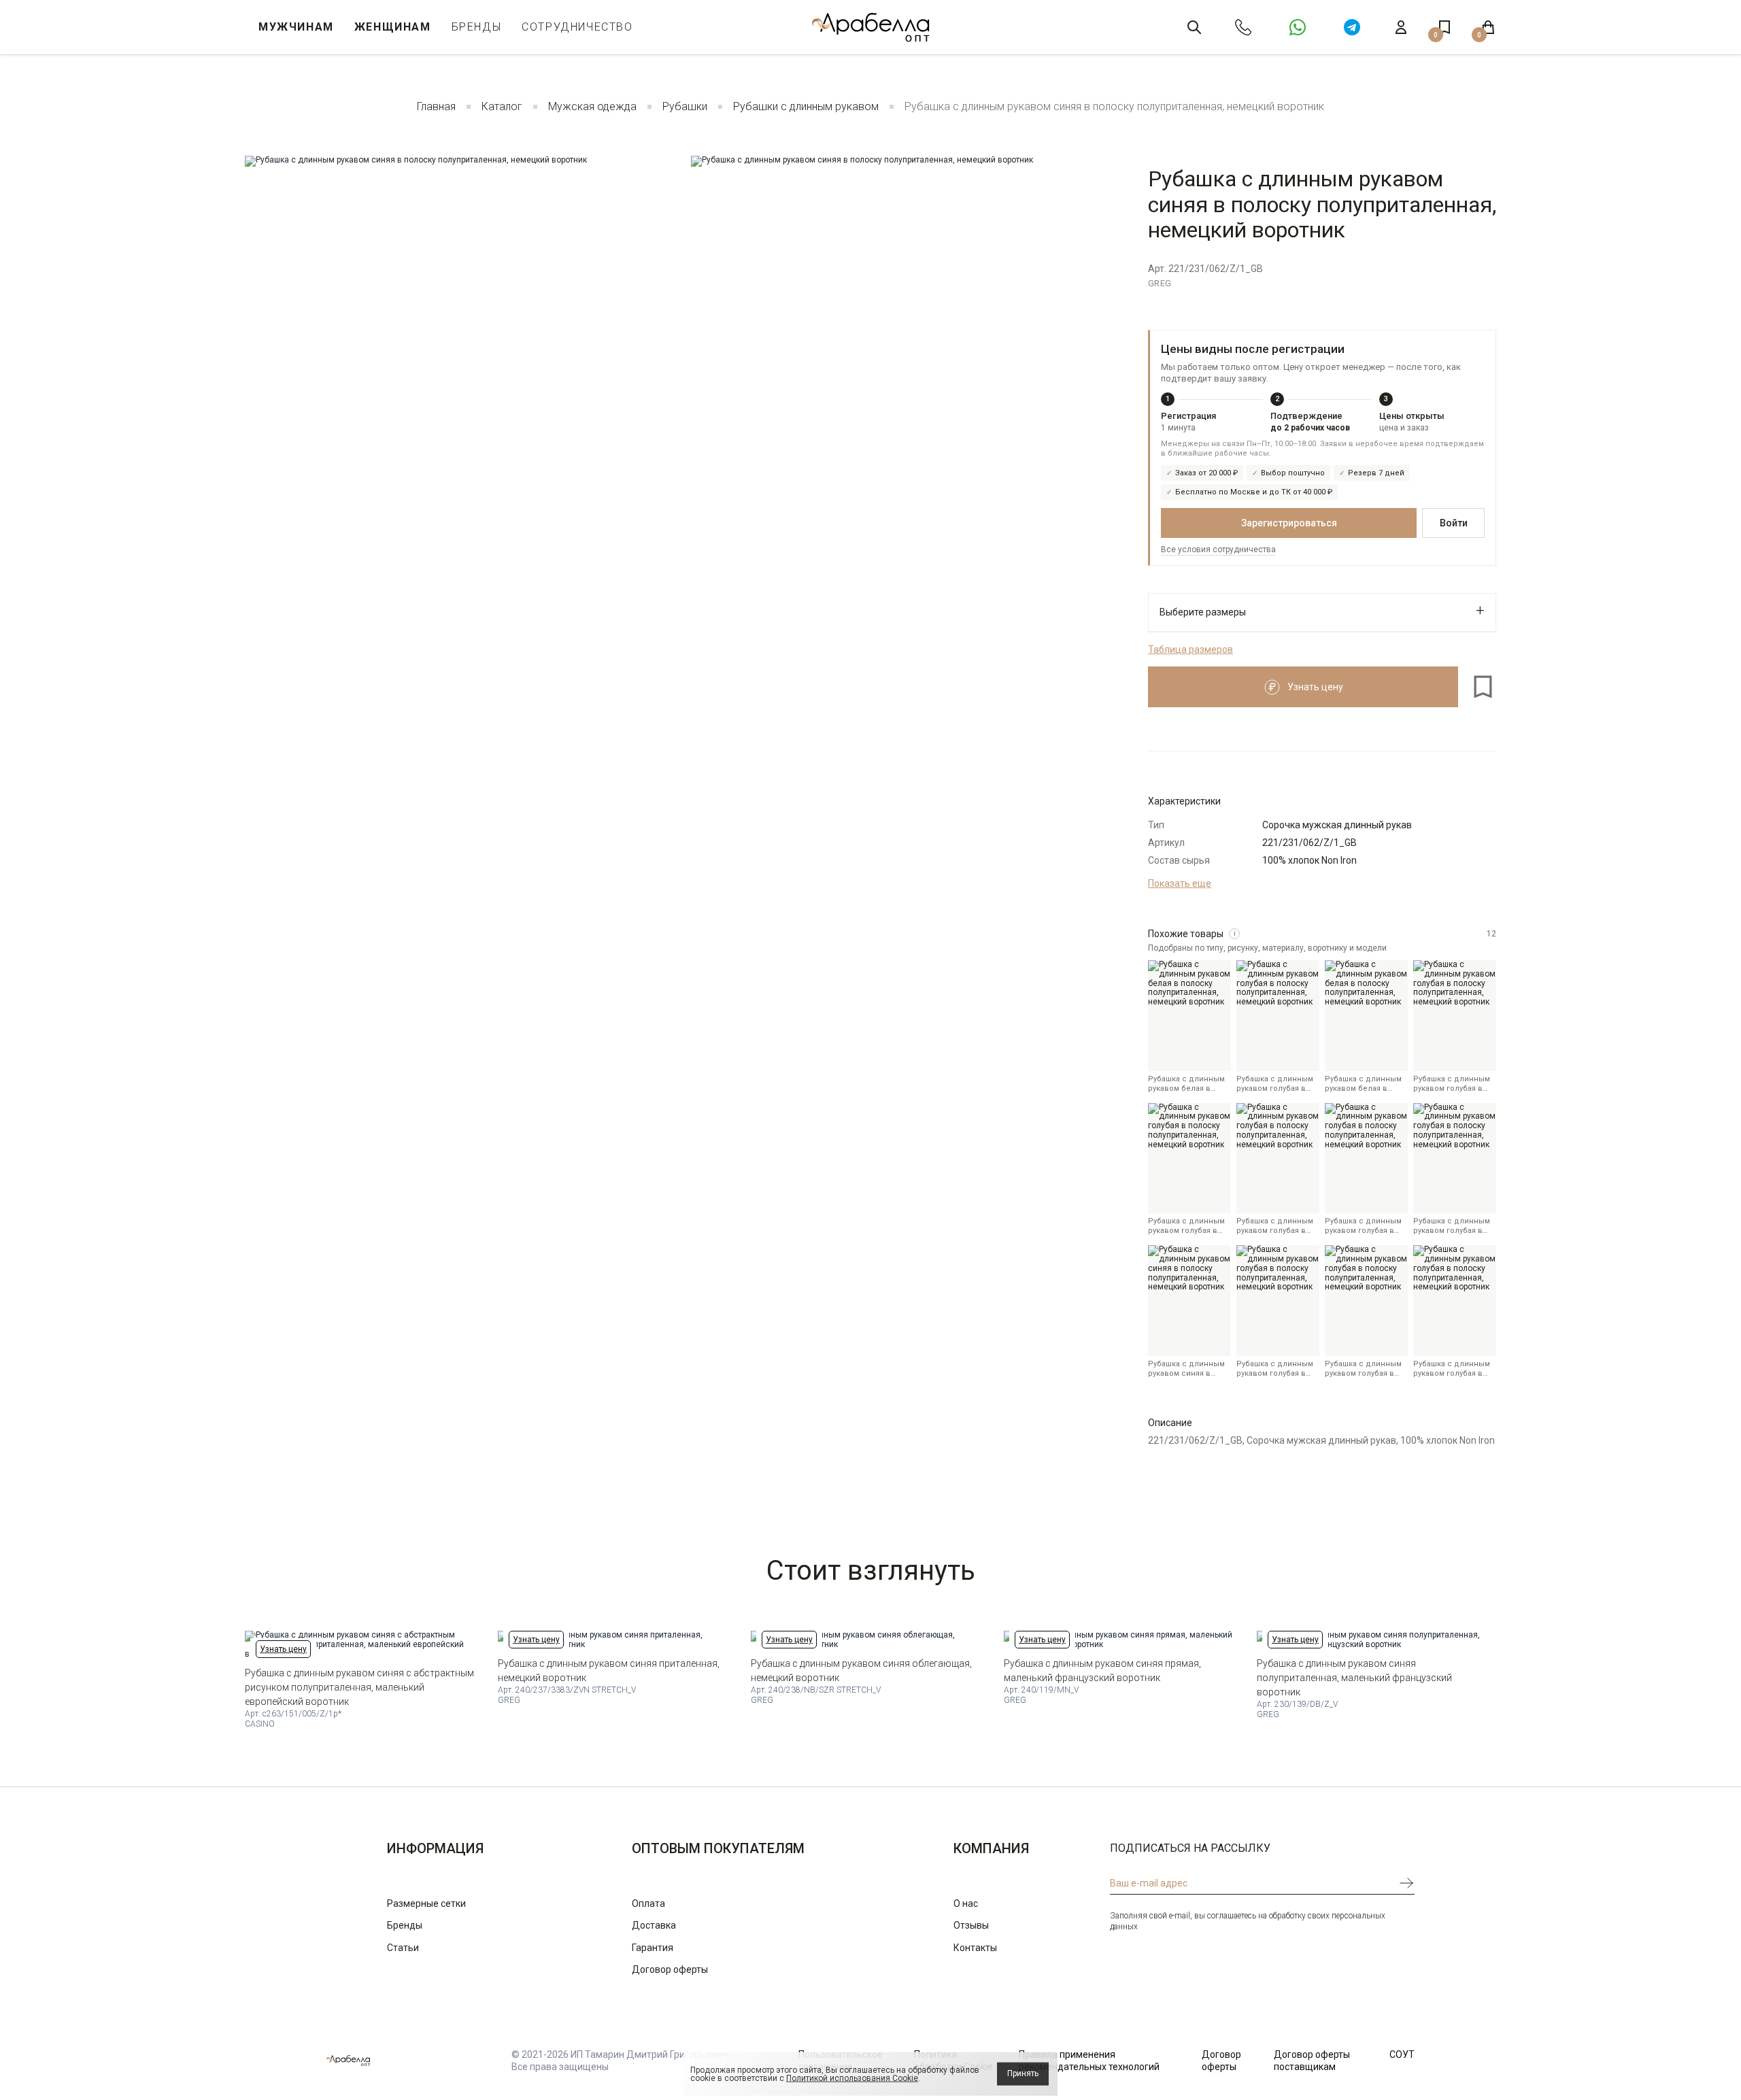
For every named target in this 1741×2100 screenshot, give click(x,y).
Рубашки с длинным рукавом (806, 106)
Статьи (403, 1948)
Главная (436, 106)
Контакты (975, 1948)
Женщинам (393, 27)
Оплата (648, 1903)
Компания (991, 1848)
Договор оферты (670, 1969)
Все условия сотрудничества (1218, 549)
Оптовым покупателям (718, 1848)
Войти (1454, 523)
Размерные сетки (426, 1903)
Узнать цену (283, 1649)
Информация (435, 1848)
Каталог (502, 106)
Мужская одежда (592, 106)
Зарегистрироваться (1289, 523)
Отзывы (971, 1925)
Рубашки (685, 106)
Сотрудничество (577, 27)
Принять (1023, 2073)
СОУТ (1402, 2054)
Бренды (477, 27)
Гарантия (653, 1948)
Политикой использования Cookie (852, 2078)
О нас (966, 1903)
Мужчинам (296, 27)
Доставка (654, 1925)
